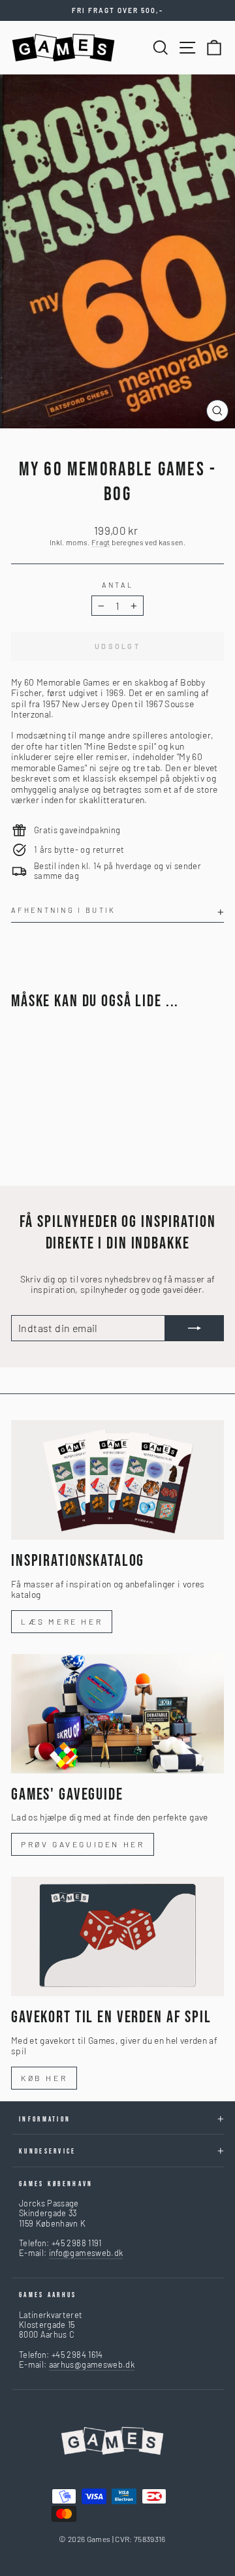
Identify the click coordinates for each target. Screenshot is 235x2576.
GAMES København (56, 2184)
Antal (118, 585)
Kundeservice (48, 2151)
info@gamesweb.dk (86, 2253)
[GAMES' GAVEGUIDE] (117, 1714)
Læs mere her (62, 1621)
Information (45, 2119)
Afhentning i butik (64, 910)
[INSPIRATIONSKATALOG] (117, 1480)
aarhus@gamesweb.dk (92, 2364)
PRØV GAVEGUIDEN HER (83, 1844)
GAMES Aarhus (48, 2295)
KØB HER (44, 2078)
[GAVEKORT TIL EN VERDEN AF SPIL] (117, 1936)
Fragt (101, 542)
